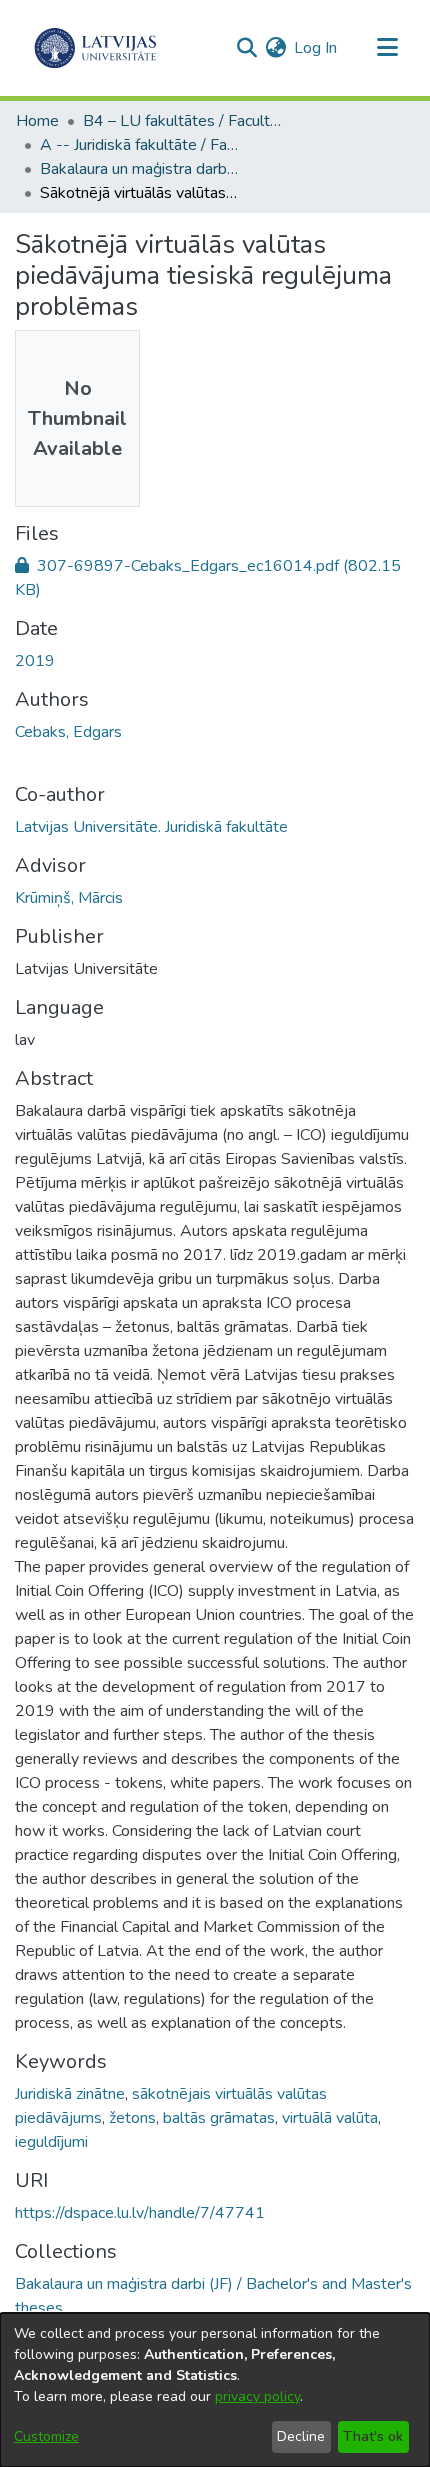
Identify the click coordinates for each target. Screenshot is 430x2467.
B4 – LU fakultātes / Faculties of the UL (183, 121)
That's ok (373, 2436)
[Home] (95, 48)
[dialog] (215, 2390)
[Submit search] (246, 48)
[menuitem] (275, 48)
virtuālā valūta (330, 2118)
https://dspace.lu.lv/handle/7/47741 (140, 2213)
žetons (132, 2118)
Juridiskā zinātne (70, 2094)
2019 (35, 661)
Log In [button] (316, 48)
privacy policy (257, 2396)
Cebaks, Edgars (68, 732)
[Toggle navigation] (387, 48)
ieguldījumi (51, 2142)
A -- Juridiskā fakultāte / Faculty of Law (140, 145)
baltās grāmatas (219, 2118)
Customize (46, 2436)
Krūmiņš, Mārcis (69, 898)
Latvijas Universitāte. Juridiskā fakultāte (151, 827)
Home (37, 121)
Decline (301, 2436)
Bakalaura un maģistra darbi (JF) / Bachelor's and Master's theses (140, 169)
